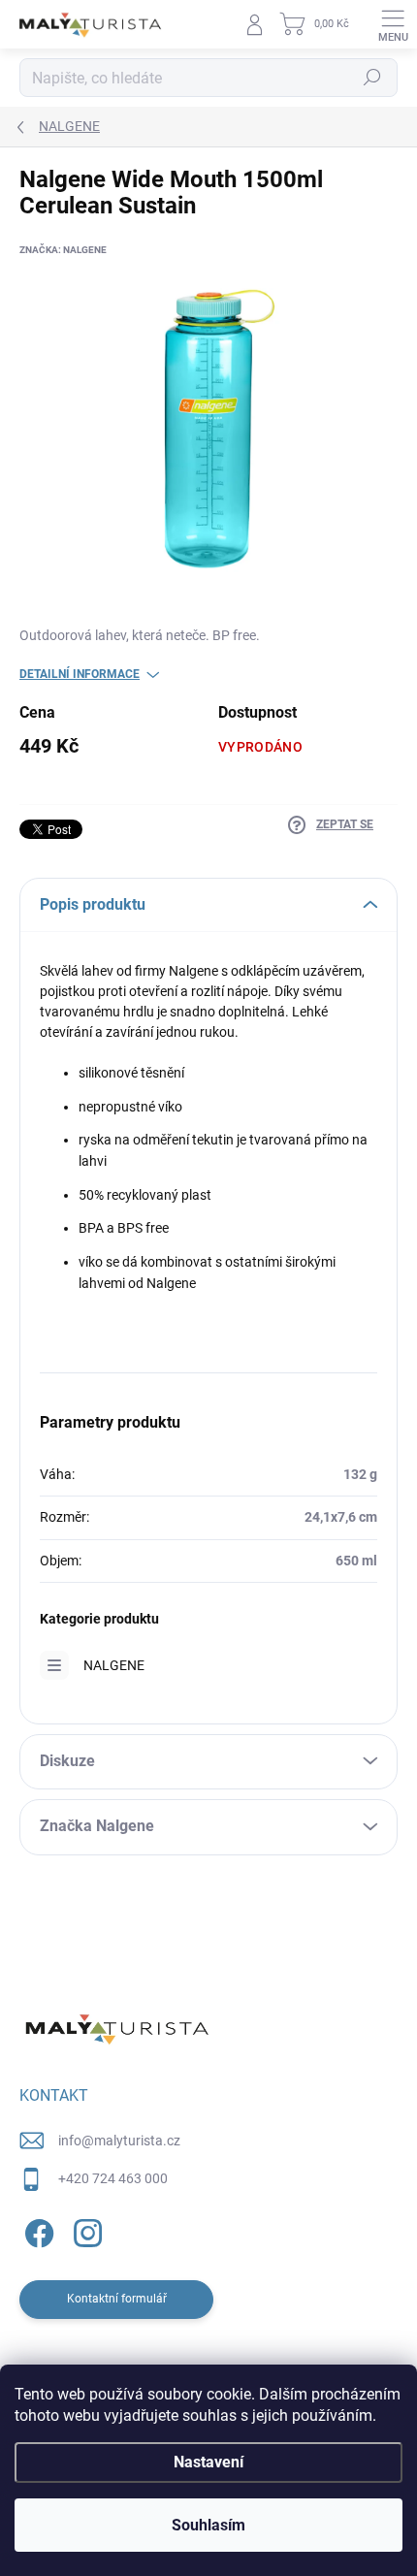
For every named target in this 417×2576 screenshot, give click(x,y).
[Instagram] (85, 2230)
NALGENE (114, 1665)
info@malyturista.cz (119, 2141)
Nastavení (208, 2462)
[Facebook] (36, 2230)
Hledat (372, 78)
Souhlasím (208, 2525)
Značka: (63, 250)
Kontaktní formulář (117, 2299)
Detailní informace (80, 674)
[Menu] (393, 24)
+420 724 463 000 (113, 2178)
